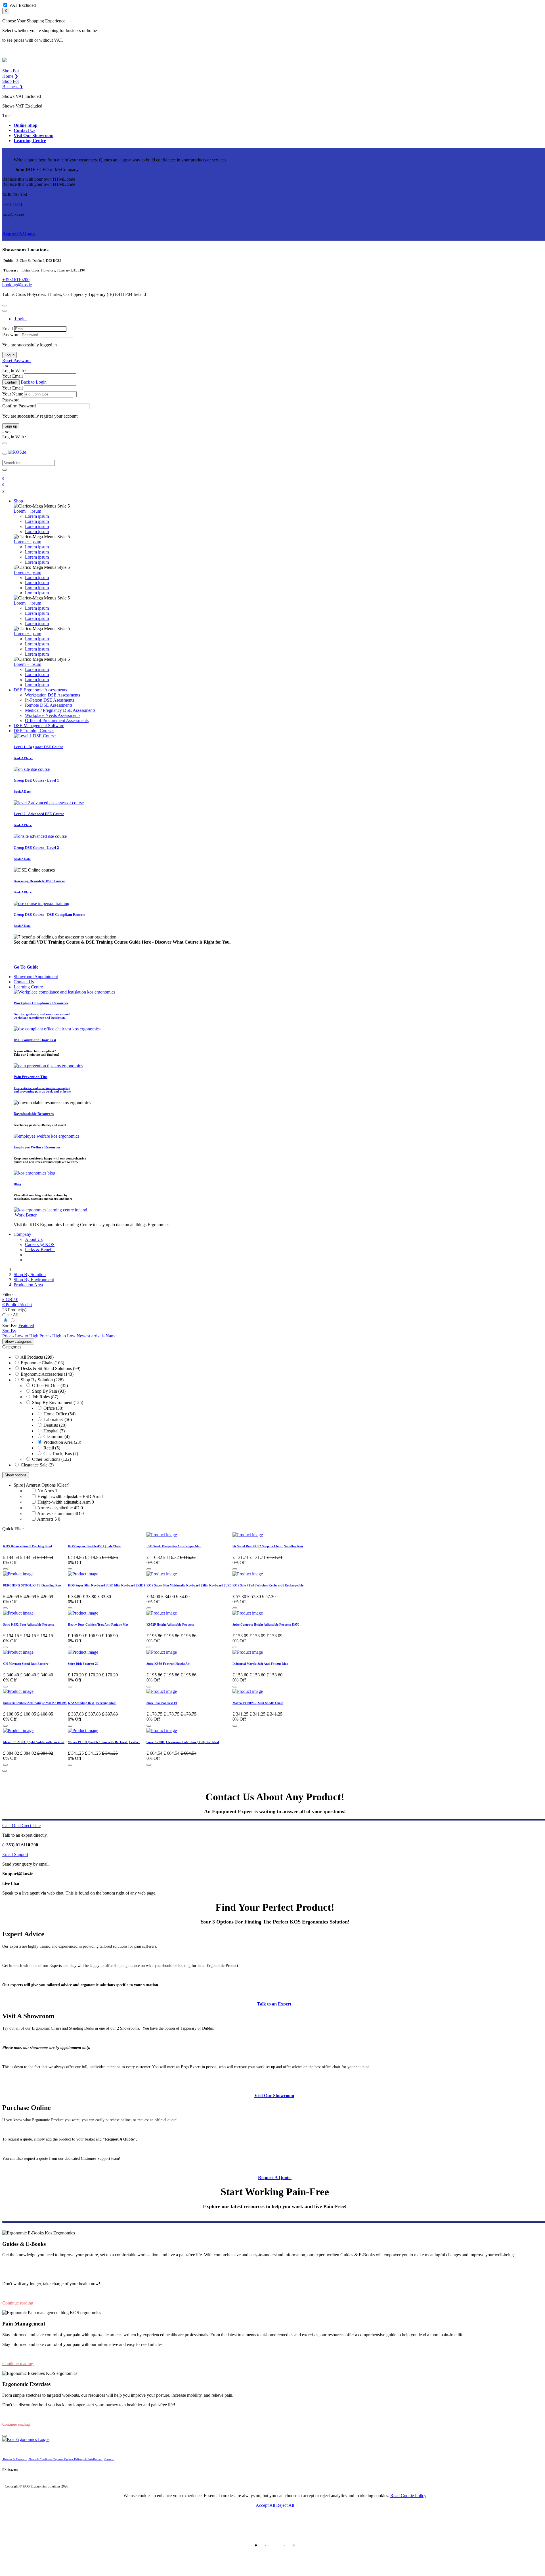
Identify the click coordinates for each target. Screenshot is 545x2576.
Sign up (11, 426)
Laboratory (53, 1419)
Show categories (18, 1341)
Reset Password (16, 360)
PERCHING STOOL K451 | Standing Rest (32, 1585)
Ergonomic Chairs (37, 1363)
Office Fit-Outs (46, 1385)
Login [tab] (20, 319)
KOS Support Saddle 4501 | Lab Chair (94, 1546)
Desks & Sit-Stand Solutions (46, 1368)
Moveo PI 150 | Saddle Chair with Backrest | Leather (104, 1742)
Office (49, 1408)
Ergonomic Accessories (42, 1374)
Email (8, 329)
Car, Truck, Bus (58, 1454)
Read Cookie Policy (408, 2496)
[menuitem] (53, 695)
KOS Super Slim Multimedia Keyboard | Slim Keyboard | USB (189, 1585)
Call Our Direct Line (21, 1825)
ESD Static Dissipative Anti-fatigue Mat (174, 1546)
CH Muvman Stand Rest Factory (26, 1664)
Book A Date (22, 792)
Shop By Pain (45, 1391)
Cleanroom (53, 1437)
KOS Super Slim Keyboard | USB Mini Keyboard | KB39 (107, 1585)
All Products (32, 1357)
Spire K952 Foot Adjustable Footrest (29, 1624)
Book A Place (23, 758)
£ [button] (17, 1299)
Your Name (13, 394)
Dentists (51, 1425)
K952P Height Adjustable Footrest (170, 1624)
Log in (10, 355)
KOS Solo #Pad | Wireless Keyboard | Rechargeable (268, 1585)
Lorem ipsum (37, 516)
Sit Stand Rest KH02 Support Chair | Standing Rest (268, 1546)
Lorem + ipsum (27, 511)
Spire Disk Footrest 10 (162, 1703)
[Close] (5, 306)
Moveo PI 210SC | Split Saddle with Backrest (34, 1742)
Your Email (12, 376)
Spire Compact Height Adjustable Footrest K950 (266, 1624)
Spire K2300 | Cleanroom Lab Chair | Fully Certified (183, 1742)
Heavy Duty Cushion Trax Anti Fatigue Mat (98, 1624)
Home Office (55, 1414)
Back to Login (34, 382)
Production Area (58, 1442)
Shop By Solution (37, 1380)
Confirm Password (19, 406)
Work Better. (26, 1215)
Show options (16, 1475)
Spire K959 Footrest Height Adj (168, 1664)
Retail (49, 1448)
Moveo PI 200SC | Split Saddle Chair (258, 1703)
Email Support (15, 1854)
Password (11, 335)
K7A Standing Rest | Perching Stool (92, 1703)
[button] (9, 1299)
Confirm (11, 382)
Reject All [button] (285, 2505)
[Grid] (6, 1320)
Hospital (51, 1431)
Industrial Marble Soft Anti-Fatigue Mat (260, 1664)
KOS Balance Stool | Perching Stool (28, 1546)
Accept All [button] (266, 2505)
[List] (12, 1320)
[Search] (5, 470)
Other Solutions (46, 1459)
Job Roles (41, 1397)
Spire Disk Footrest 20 (83, 1664)
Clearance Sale (34, 1465)
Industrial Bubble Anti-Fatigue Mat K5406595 (35, 1703)
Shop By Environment (52, 1402)
